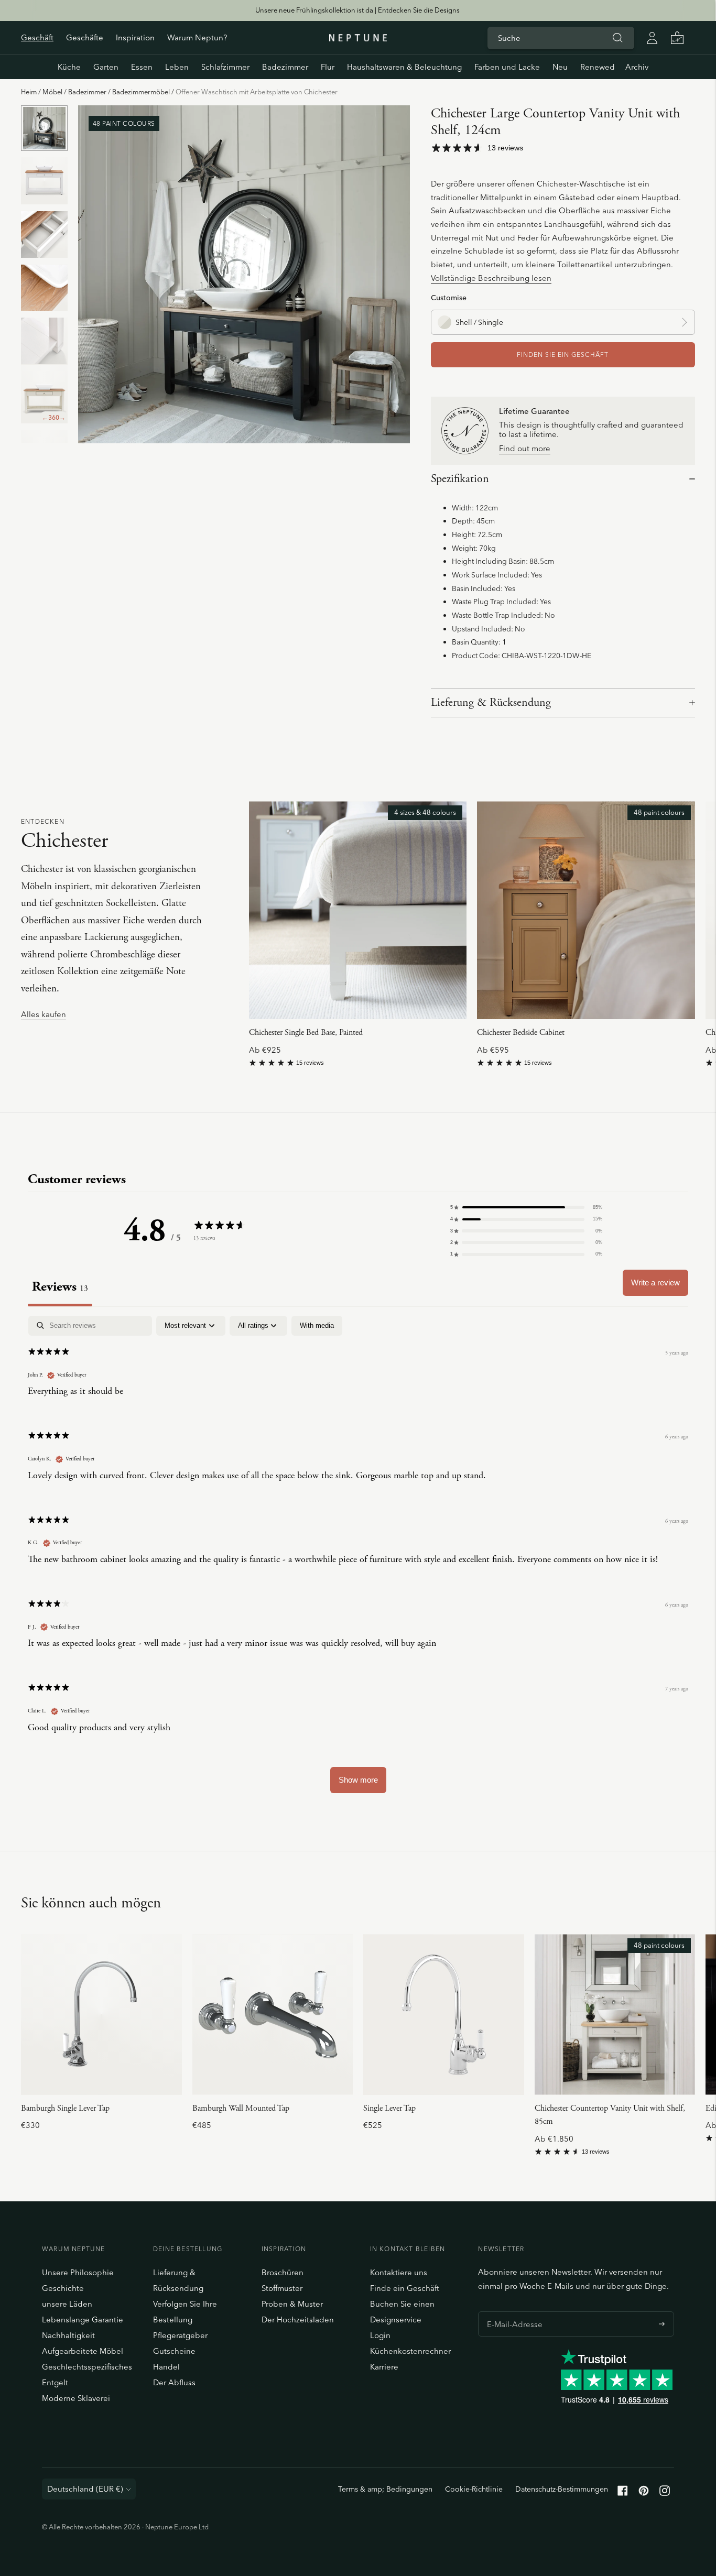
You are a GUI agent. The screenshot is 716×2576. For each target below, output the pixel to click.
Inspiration (135, 37)
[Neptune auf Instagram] (665, 2493)
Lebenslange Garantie (83, 2320)
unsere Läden (67, 2304)
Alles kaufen (44, 1015)
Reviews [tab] (60, 1287)
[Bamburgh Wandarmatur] (273, 2015)
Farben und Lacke (507, 67)
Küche (69, 67)
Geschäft (37, 37)
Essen (142, 67)
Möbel (52, 92)
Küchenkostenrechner (410, 2351)
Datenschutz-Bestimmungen (562, 2489)
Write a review (655, 1282)
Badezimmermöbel (141, 92)
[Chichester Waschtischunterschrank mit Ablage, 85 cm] (615, 2015)
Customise (449, 297)
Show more (358, 1780)
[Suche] (617, 38)
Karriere (384, 2367)
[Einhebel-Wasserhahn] (444, 2015)
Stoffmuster (282, 2288)
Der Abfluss (174, 2382)
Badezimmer (285, 67)
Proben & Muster (292, 2304)
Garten (106, 67)
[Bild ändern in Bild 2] (44, 181)
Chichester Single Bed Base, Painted (306, 1033)
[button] (526, 1207)
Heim (29, 92)
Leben (177, 67)
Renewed (598, 67)
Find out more (525, 449)
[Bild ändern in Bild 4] (44, 288)
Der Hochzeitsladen (298, 2320)
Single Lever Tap (389, 2108)
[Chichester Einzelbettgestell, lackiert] (358, 910)
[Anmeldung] (652, 38)
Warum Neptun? (197, 37)
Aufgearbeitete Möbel (83, 2351)
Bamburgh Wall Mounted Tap (241, 2108)
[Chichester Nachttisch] (586, 910)
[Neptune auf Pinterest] (644, 2493)
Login (380, 2335)
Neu (560, 67)
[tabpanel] (358, 1559)
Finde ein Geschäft (405, 2288)
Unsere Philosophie (78, 2272)
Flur (328, 67)
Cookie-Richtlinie (474, 2489)
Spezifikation (460, 479)
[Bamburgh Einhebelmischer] (101, 2015)
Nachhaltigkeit (68, 2335)
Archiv (637, 67)
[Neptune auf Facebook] (623, 2493)
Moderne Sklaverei (76, 2398)
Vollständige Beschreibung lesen (491, 278)
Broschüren (283, 2272)
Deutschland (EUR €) (85, 2489)
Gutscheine (174, 2351)
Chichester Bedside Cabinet (521, 1033)
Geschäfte (85, 37)
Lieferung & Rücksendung (491, 703)
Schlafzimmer (225, 67)
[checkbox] (317, 1326)
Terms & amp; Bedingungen (385, 2489)
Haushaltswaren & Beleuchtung (404, 67)
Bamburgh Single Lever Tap (65, 2108)
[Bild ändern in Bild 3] (44, 234)
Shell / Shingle (479, 322)
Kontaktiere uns (399, 2272)
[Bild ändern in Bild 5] (44, 341)
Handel (166, 2367)
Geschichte (63, 2288)
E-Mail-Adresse (512, 2311)
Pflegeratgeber (180, 2335)
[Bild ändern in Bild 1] (44, 128)
